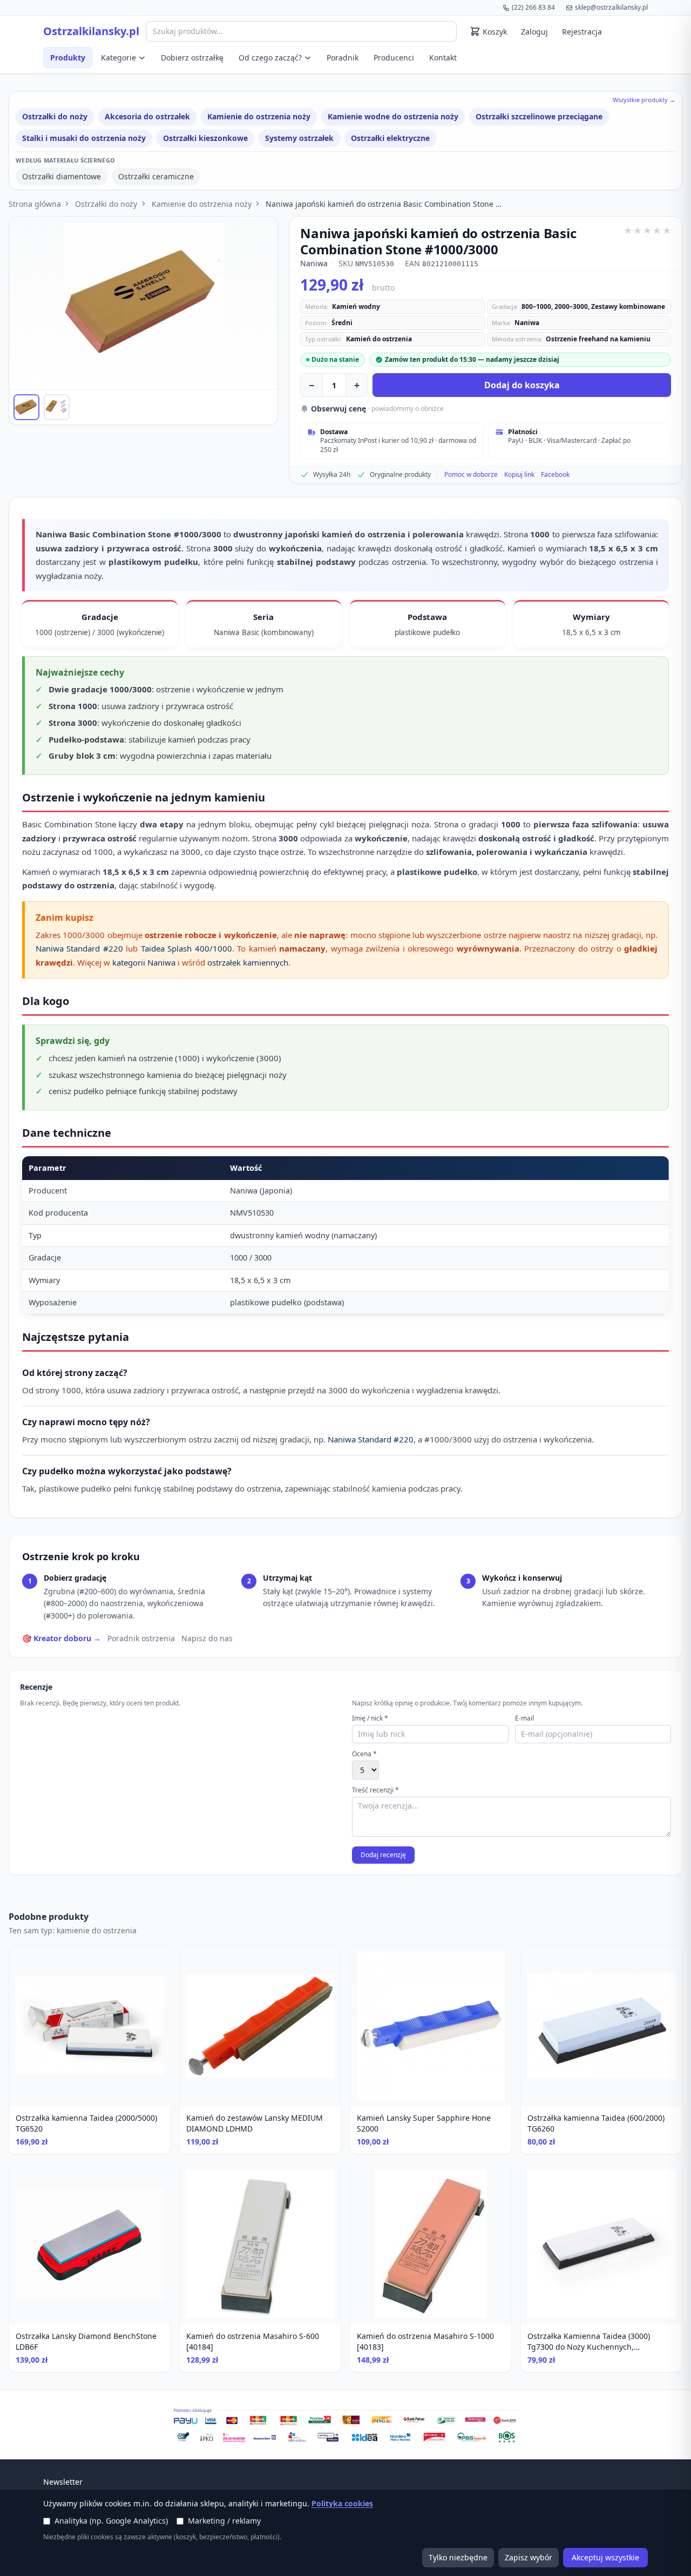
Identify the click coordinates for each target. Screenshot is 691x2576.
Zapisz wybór (529, 2557)
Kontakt (443, 58)
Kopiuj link (519, 475)
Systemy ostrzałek (299, 138)
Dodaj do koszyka (522, 385)
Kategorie (118, 58)
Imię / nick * (370, 1718)
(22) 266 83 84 (533, 7)
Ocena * (364, 1754)
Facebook (555, 475)
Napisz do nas (207, 1638)
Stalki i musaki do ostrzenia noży (84, 138)
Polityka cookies (342, 2503)
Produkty (68, 58)
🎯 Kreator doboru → (62, 1638)
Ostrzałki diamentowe (62, 176)
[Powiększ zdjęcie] (143, 303)
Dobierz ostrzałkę (192, 58)
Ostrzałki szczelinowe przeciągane (539, 116)
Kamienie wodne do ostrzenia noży (393, 116)
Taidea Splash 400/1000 (187, 948)
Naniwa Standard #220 (79, 948)
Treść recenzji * (375, 1790)
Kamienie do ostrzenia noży (259, 116)
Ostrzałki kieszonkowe (205, 138)
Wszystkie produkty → (644, 100)
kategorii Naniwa (144, 962)
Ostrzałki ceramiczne (156, 176)
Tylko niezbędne (458, 2557)
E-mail (524, 1718)
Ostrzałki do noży (55, 116)
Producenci (394, 58)
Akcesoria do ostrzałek (147, 116)
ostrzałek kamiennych (248, 962)
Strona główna (35, 204)
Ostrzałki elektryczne (390, 138)
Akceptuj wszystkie (605, 2557)
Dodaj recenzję (383, 1855)
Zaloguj (534, 32)
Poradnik (343, 58)
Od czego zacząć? (270, 58)
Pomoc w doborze (471, 475)
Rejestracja (582, 32)
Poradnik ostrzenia (141, 1638)
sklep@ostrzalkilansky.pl (611, 7)
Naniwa (314, 263)
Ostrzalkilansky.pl (91, 31)
